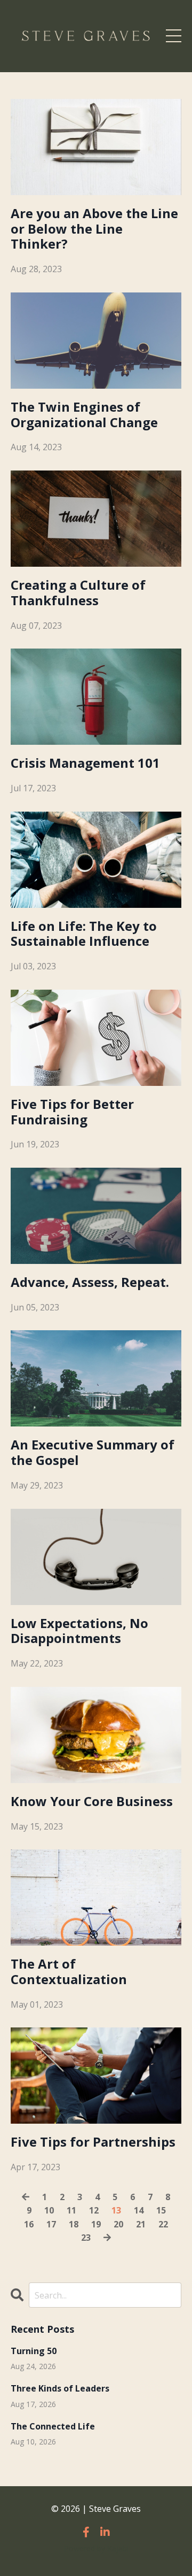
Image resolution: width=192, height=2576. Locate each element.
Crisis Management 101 (85, 763)
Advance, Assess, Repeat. (90, 1282)
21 (141, 2224)
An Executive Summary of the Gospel (93, 1453)
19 (96, 2224)
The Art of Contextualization (69, 1972)
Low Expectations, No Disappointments (79, 1631)
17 (51, 2224)
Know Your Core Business (92, 1802)
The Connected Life (53, 2427)
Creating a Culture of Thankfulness (78, 593)
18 (74, 2224)
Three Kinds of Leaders (60, 2389)
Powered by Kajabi (96, 2548)
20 (118, 2224)
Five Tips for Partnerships (93, 2142)
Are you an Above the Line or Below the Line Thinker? (94, 229)
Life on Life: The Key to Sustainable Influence (84, 934)
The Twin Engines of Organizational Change (84, 415)
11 (71, 2210)
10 (49, 2210)
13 (116, 2210)
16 (29, 2224)
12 (94, 2210)
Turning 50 (34, 2351)
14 (139, 2210)
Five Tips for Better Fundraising (72, 1112)
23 (86, 2238)
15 (161, 2210)
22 (163, 2224)
